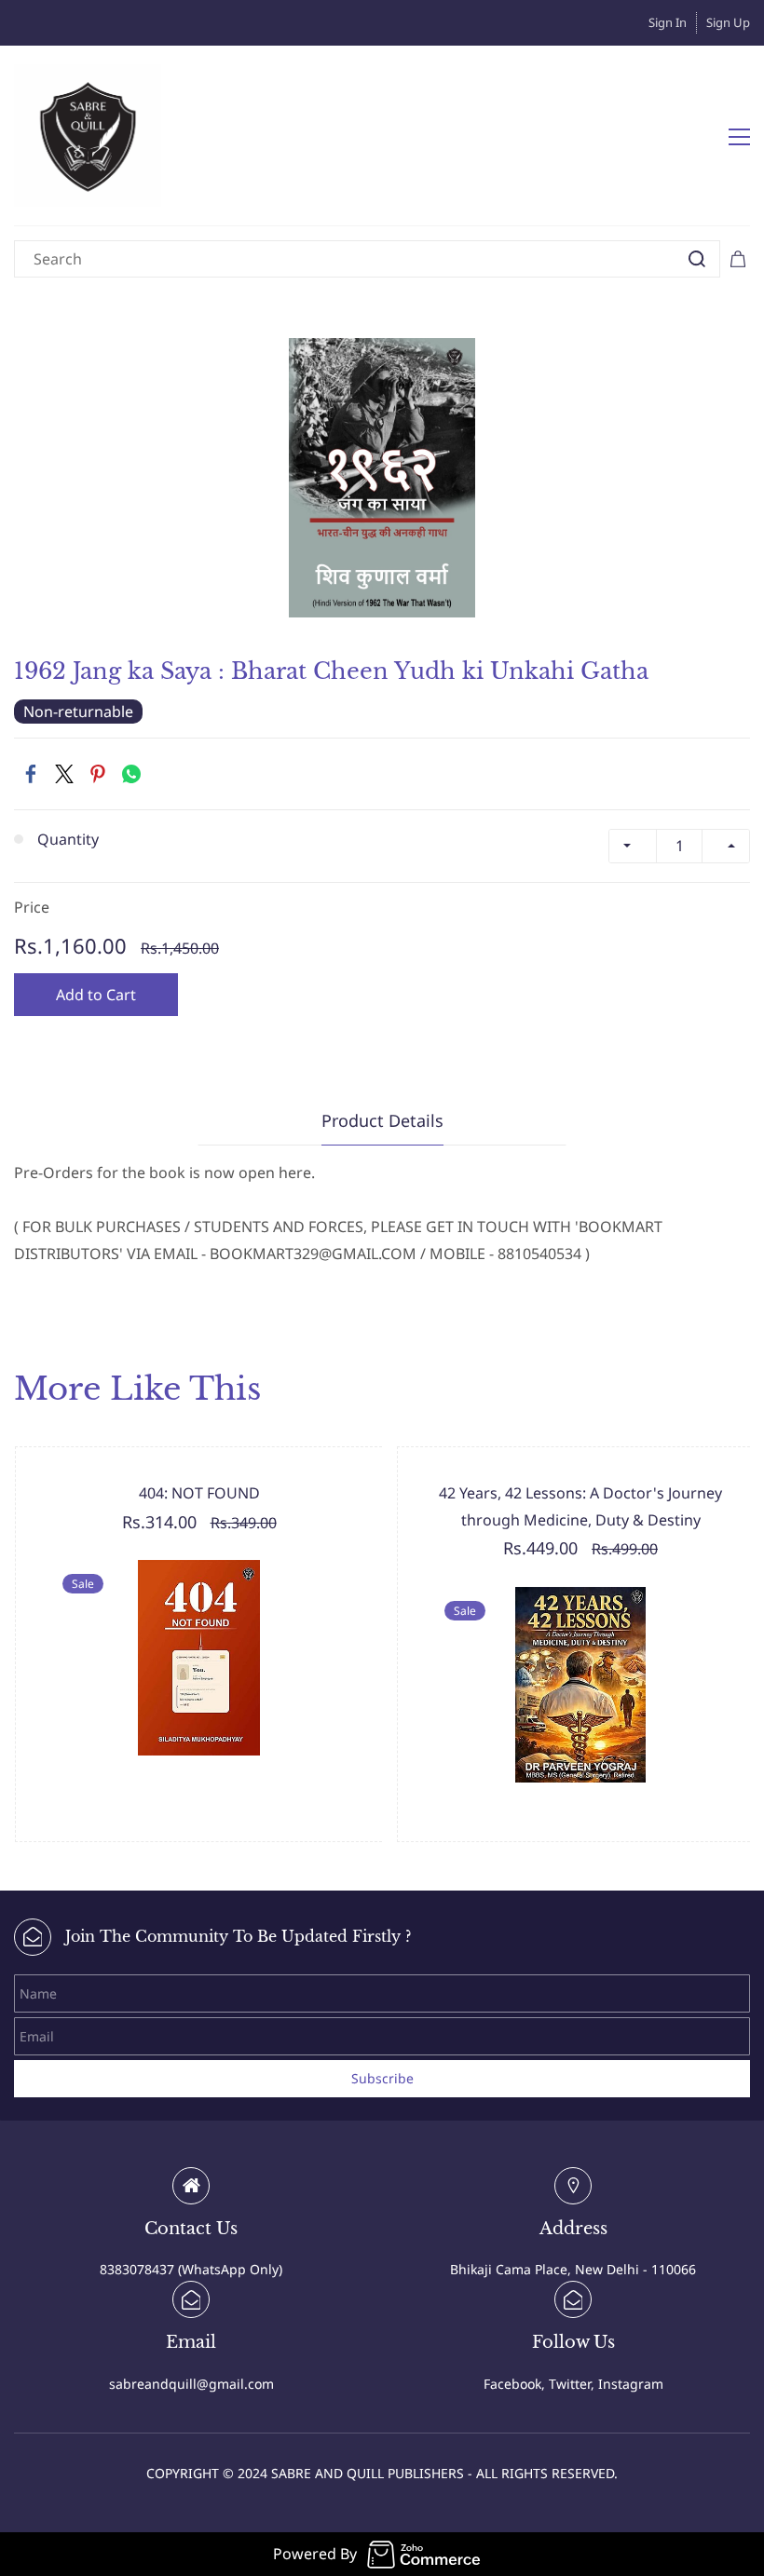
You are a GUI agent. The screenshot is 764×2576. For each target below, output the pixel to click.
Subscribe (382, 2078)
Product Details (382, 1120)
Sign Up (728, 22)
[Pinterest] (98, 774)
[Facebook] (31, 774)
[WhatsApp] (131, 774)
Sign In (668, 22)
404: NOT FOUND (199, 1493)
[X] (64, 774)
